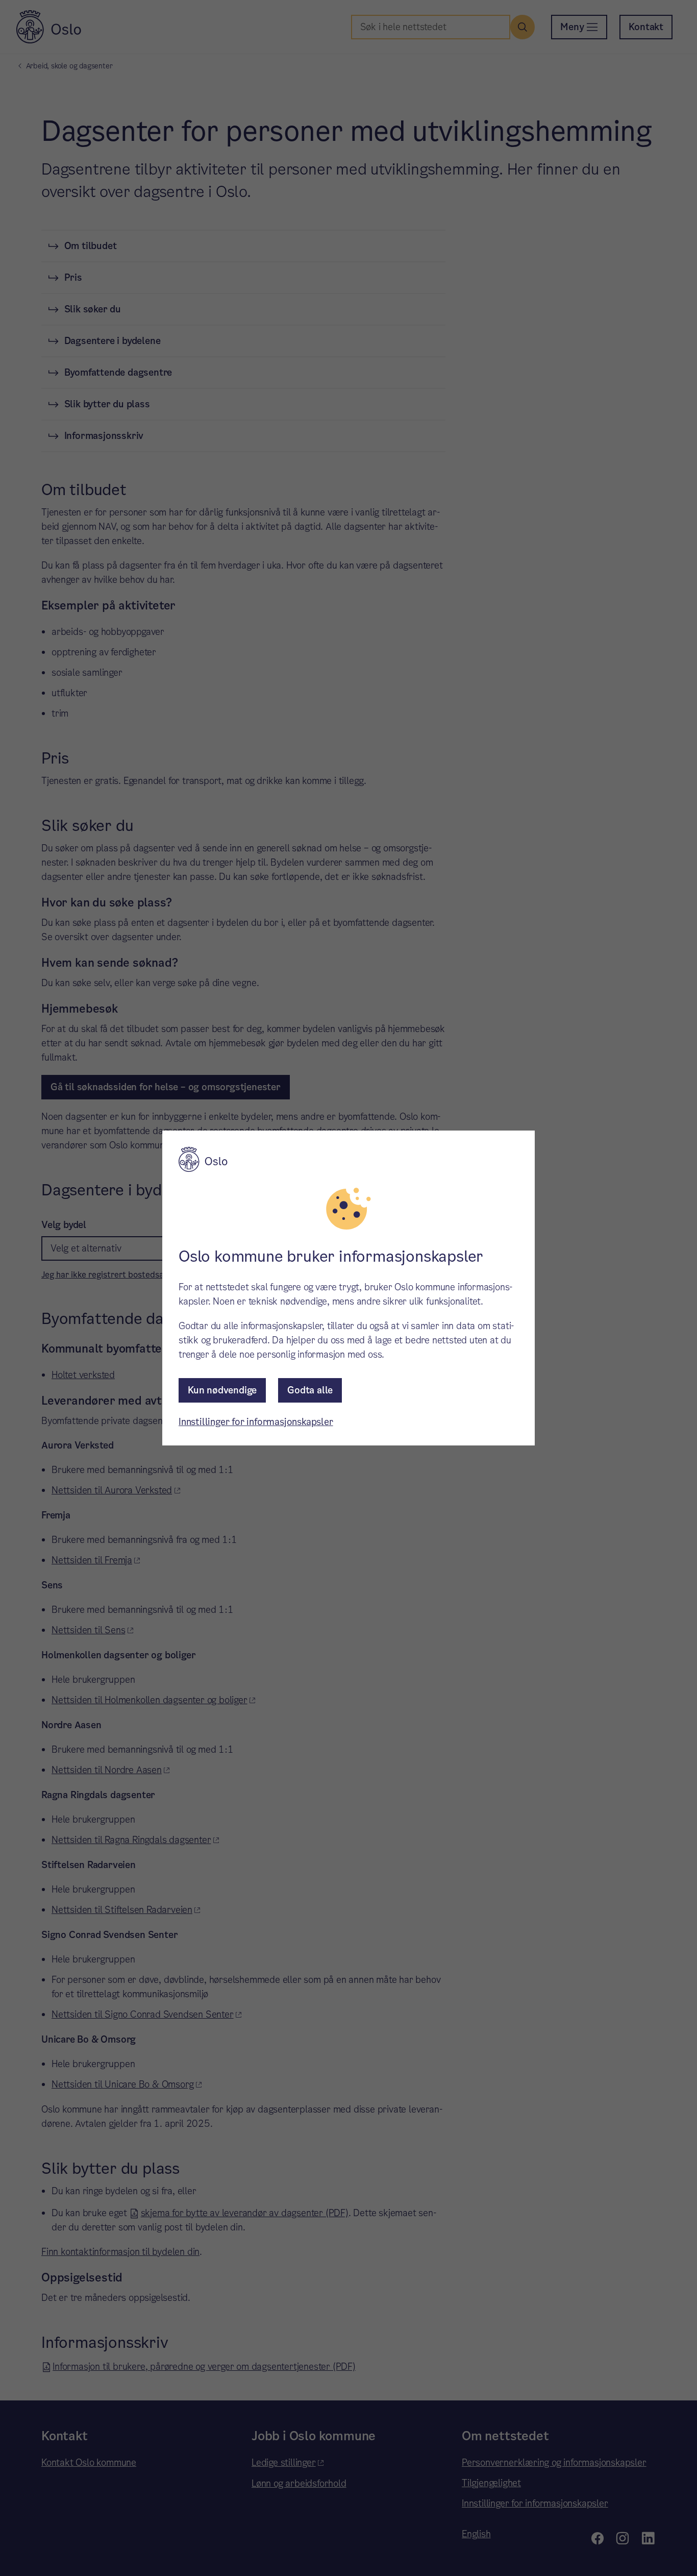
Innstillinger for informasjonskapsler (256, 1422)
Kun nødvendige (222, 1390)
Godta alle (310, 1390)
